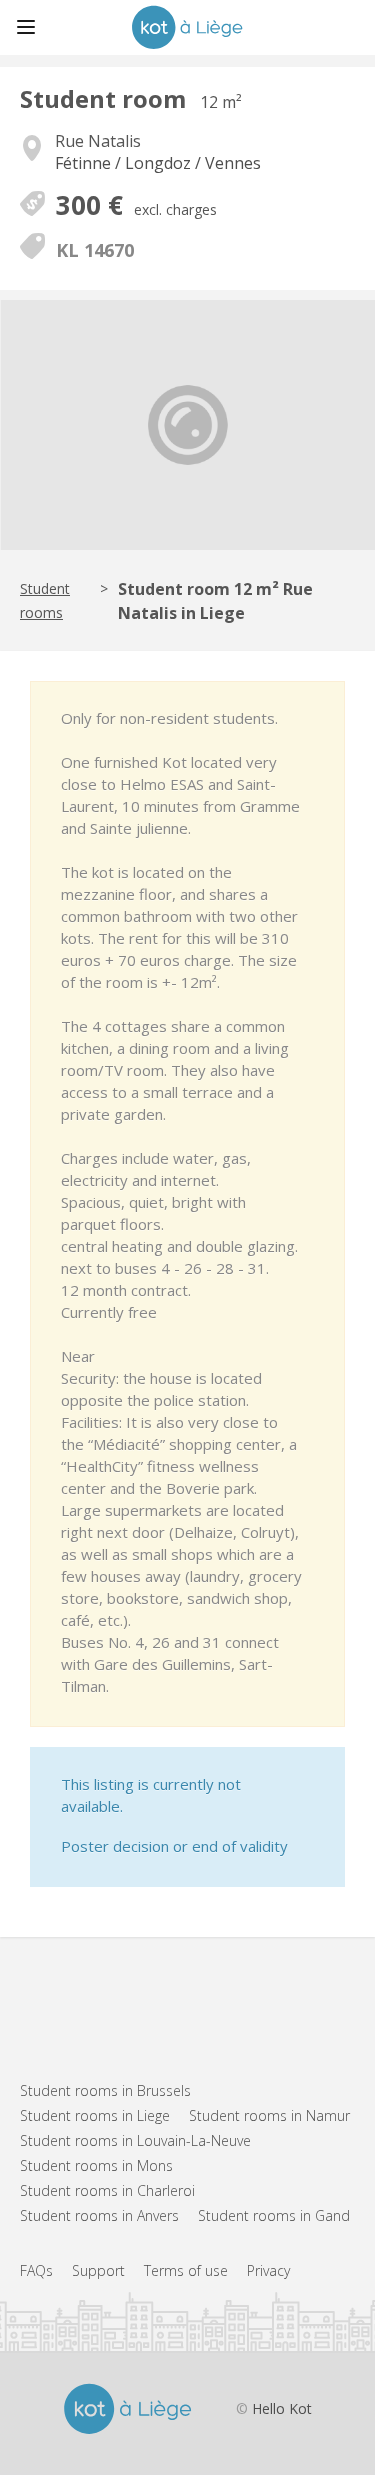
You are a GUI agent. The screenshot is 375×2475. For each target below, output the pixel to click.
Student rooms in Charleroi (107, 2190)
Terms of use (186, 2270)
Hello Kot (282, 2408)
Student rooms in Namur (269, 2115)
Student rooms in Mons (96, 2165)
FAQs (36, 2270)
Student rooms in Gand (274, 2215)
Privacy (268, 2270)
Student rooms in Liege (95, 2115)
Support (98, 2270)
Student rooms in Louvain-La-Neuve (135, 2140)
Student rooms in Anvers (99, 2215)
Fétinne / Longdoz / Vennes (158, 163)
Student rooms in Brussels (105, 2090)
